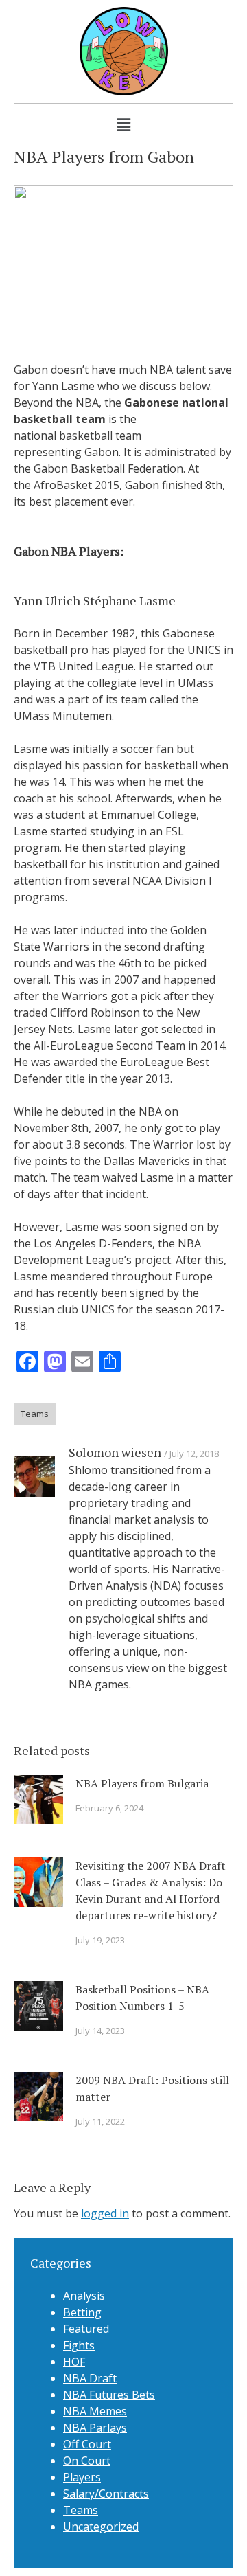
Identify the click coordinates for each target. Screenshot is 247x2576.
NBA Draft (90, 2378)
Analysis (84, 2296)
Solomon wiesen (115, 1452)
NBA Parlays (95, 2428)
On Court (87, 2461)
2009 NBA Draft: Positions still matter (152, 2088)
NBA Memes (95, 2411)
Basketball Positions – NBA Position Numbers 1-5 (142, 1998)
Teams (35, 1414)
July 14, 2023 (100, 2031)
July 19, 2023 (100, 1940)
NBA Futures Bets (109, 2395)
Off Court (87, 2444)
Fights (79, 2345)
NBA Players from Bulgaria (142, 1783)
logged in (105, 2213)
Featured (86, 2329)
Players (82, 2477)
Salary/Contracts (106, 2494)
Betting (82, 2312)
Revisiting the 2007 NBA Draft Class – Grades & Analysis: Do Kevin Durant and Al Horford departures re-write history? (151, 1890)
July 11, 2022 (100, 2121)
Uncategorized (101, 2527)
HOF (74, 2362)
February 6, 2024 (109, 1808)
